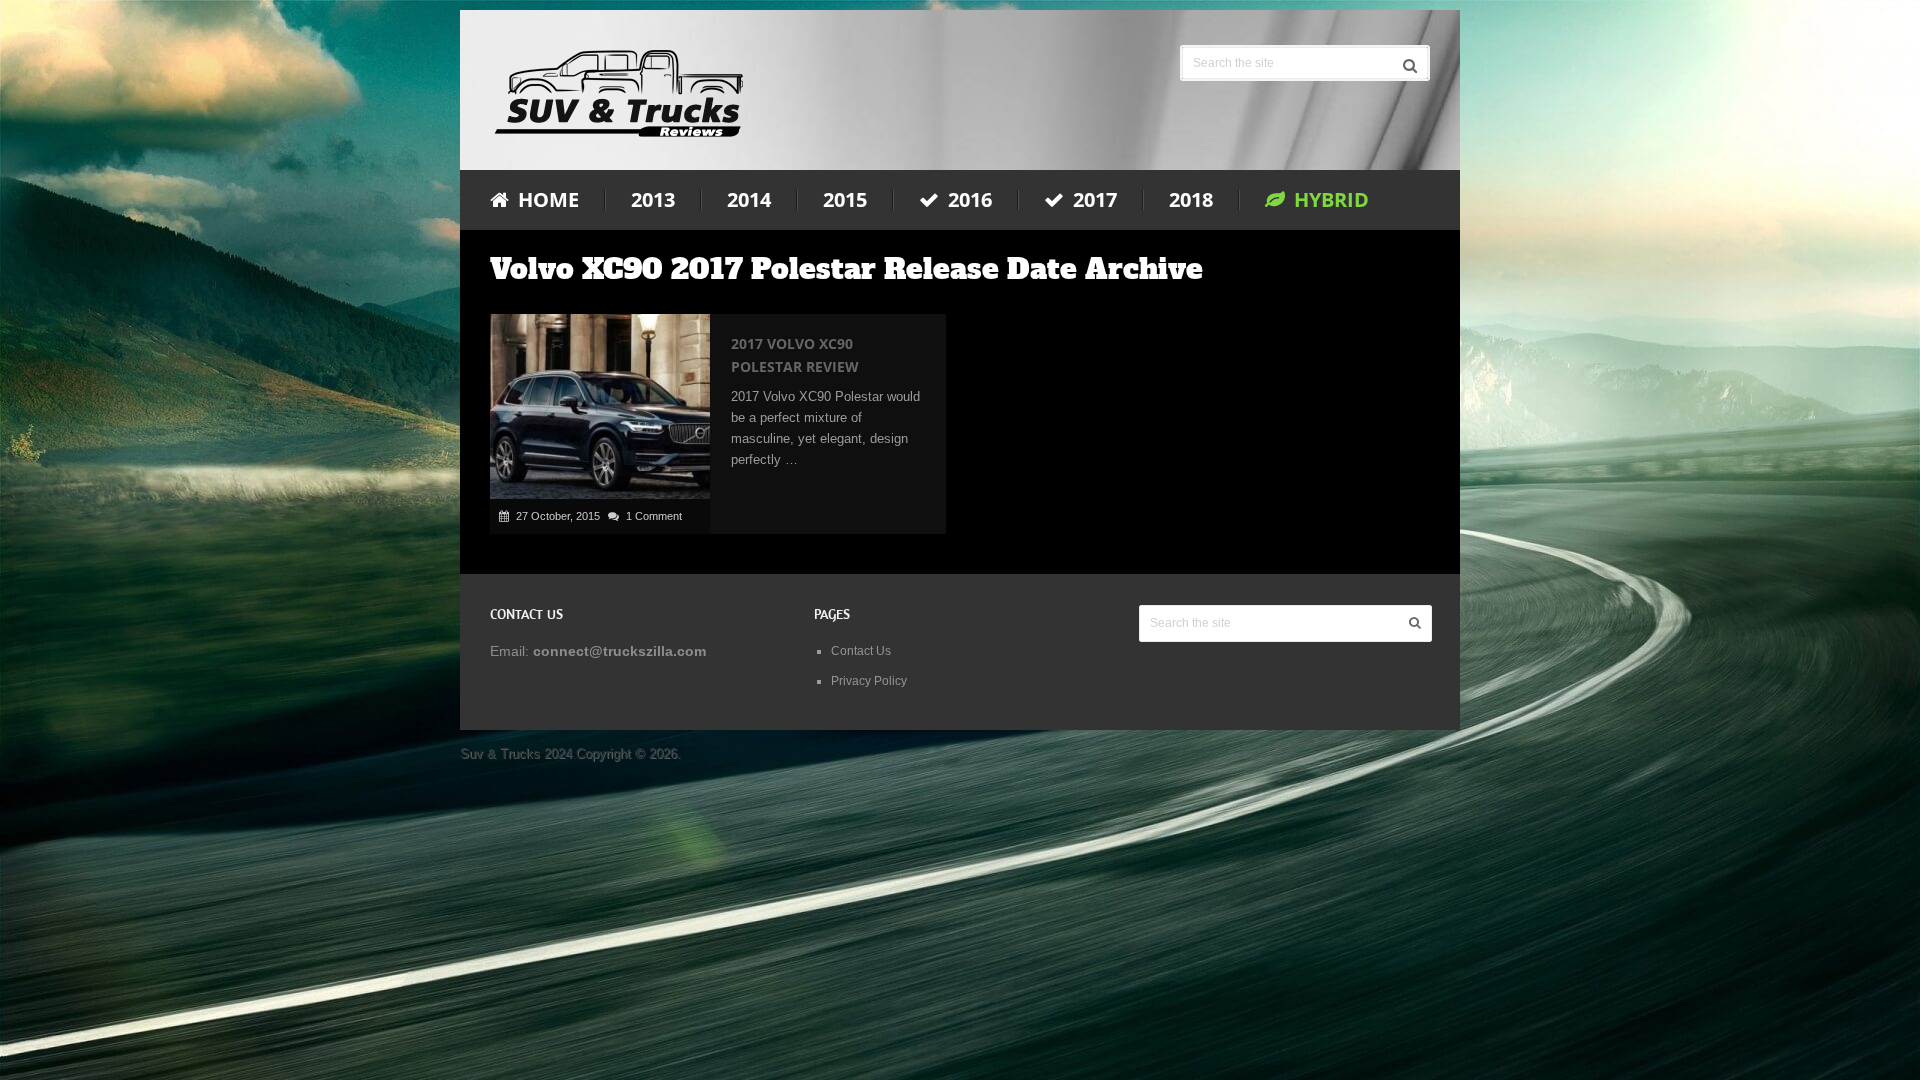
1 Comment (654, 516)
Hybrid (1329, 200)
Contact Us (861, 651)
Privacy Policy (869, 681)
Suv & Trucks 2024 (516, 753)
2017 (1092, 200)
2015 (845, 200)
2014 (749, 200)
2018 (1191, 200)
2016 (967, 200)
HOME (546, 200)
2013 (653, 200)
